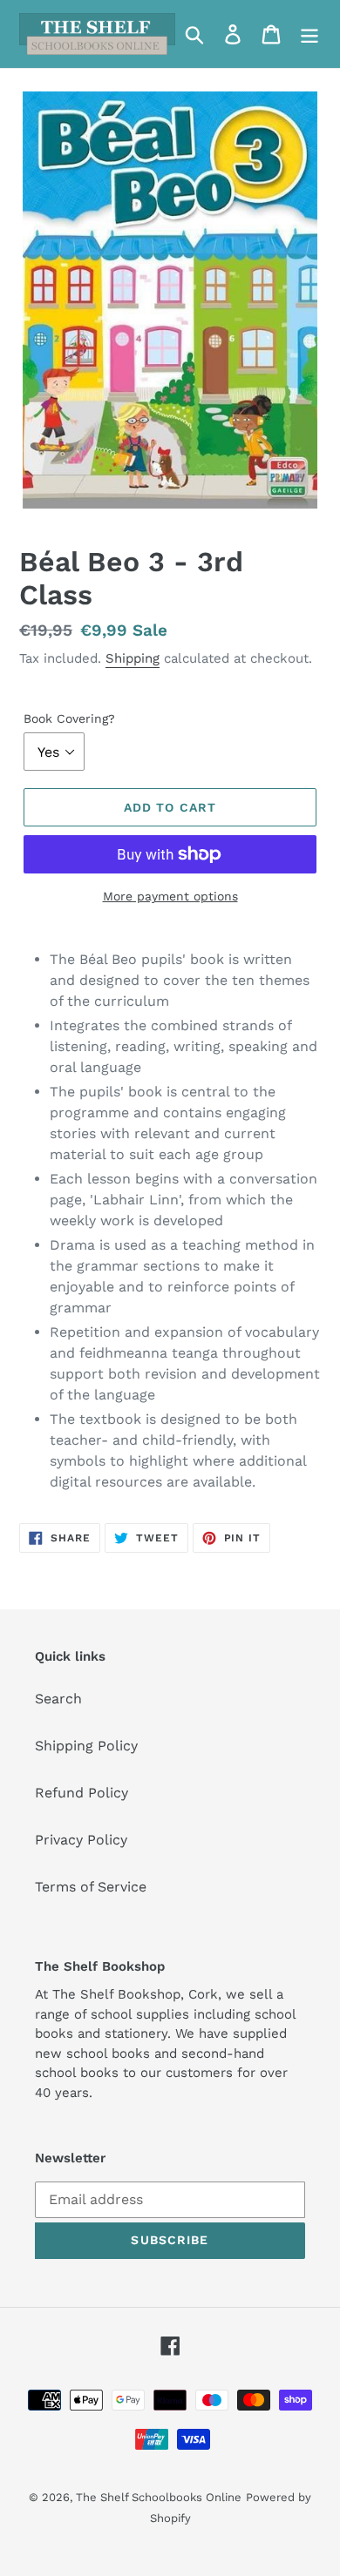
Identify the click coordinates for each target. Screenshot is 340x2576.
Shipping (133, 658)
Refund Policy (82, 1793)
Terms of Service (91, 1887)
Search (58, 1699)
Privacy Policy (81, 1840)
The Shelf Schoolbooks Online (159, 2497)
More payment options (170, 896)
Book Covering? (69, 718)
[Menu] (309, 34)
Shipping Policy (86, 1746)
